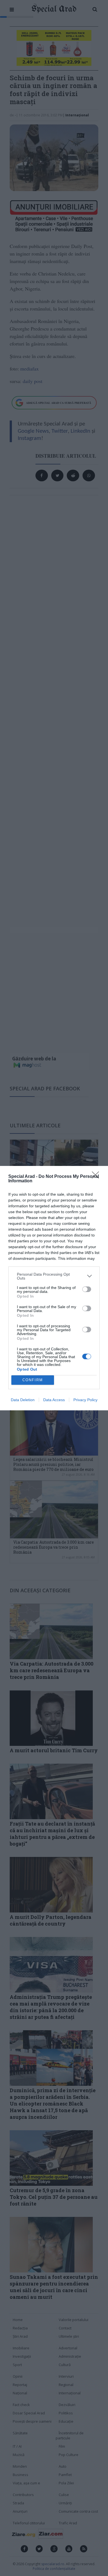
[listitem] (54, 1276)
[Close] (97, 1177)
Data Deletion (23, 1400)
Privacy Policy (85, 1400)
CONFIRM (33, 1380)
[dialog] (54, 1288)
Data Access (54, 1400)
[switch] (87, 1289)
